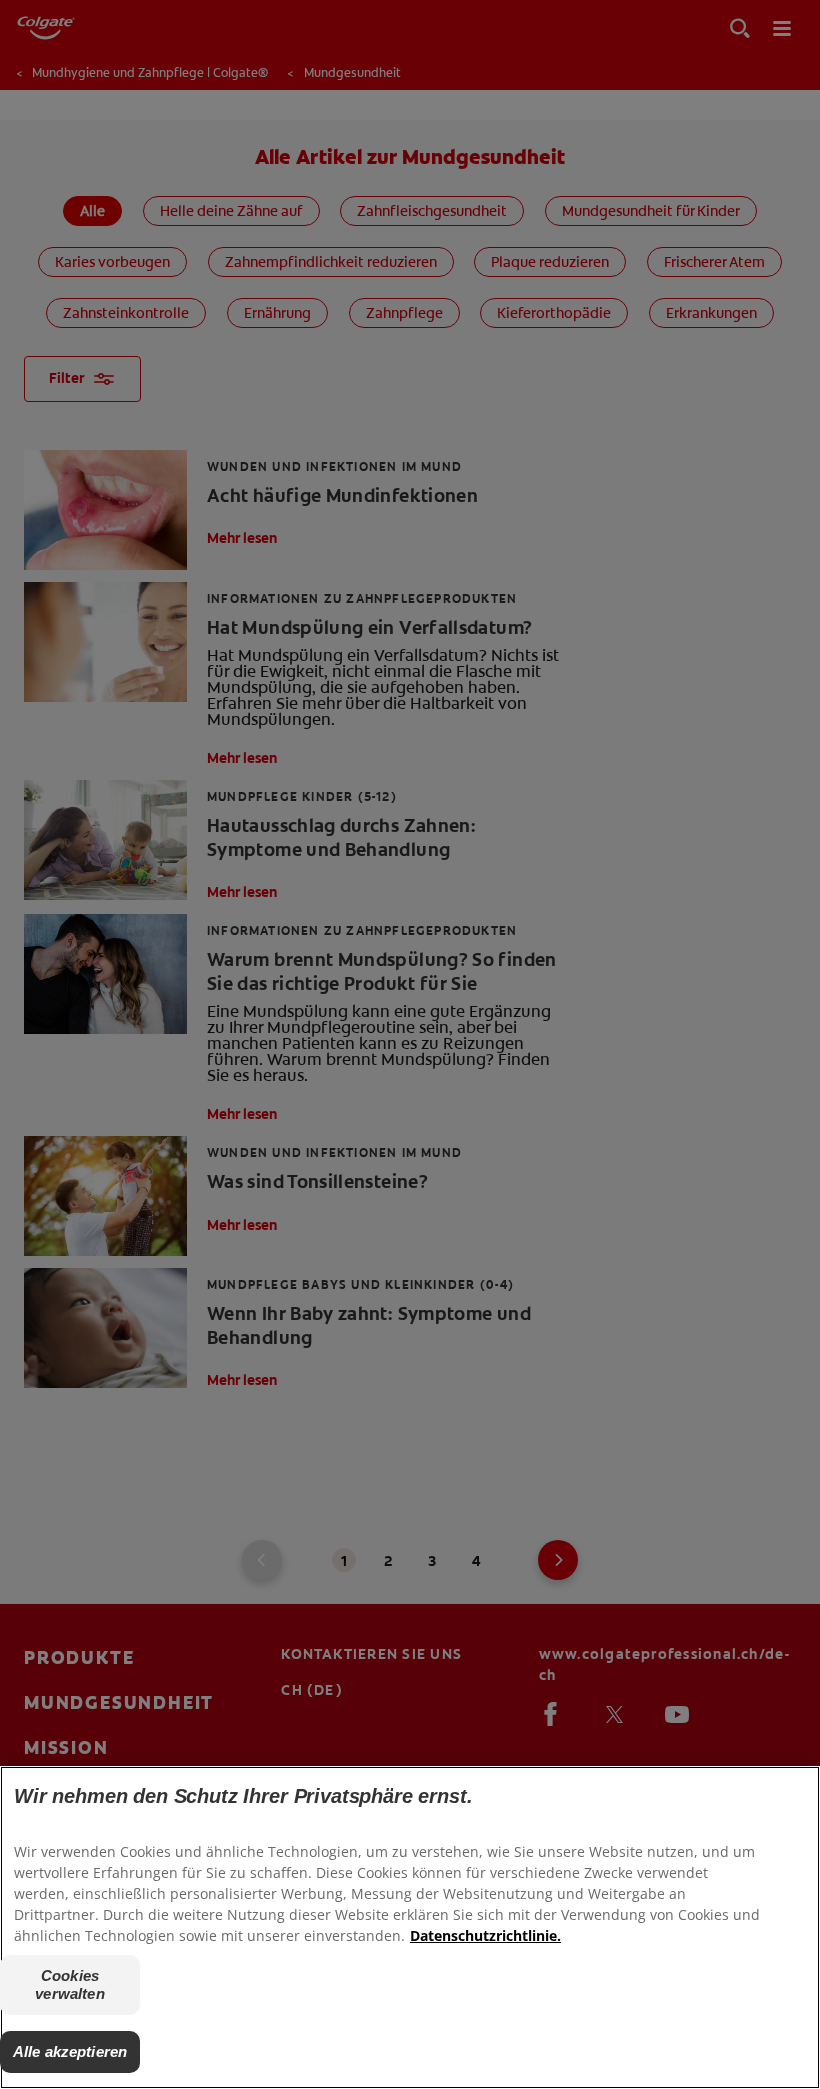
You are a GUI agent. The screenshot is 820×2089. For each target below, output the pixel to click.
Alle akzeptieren (70, 2051)
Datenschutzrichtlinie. (485, 1935)
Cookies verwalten (69, 1984)
